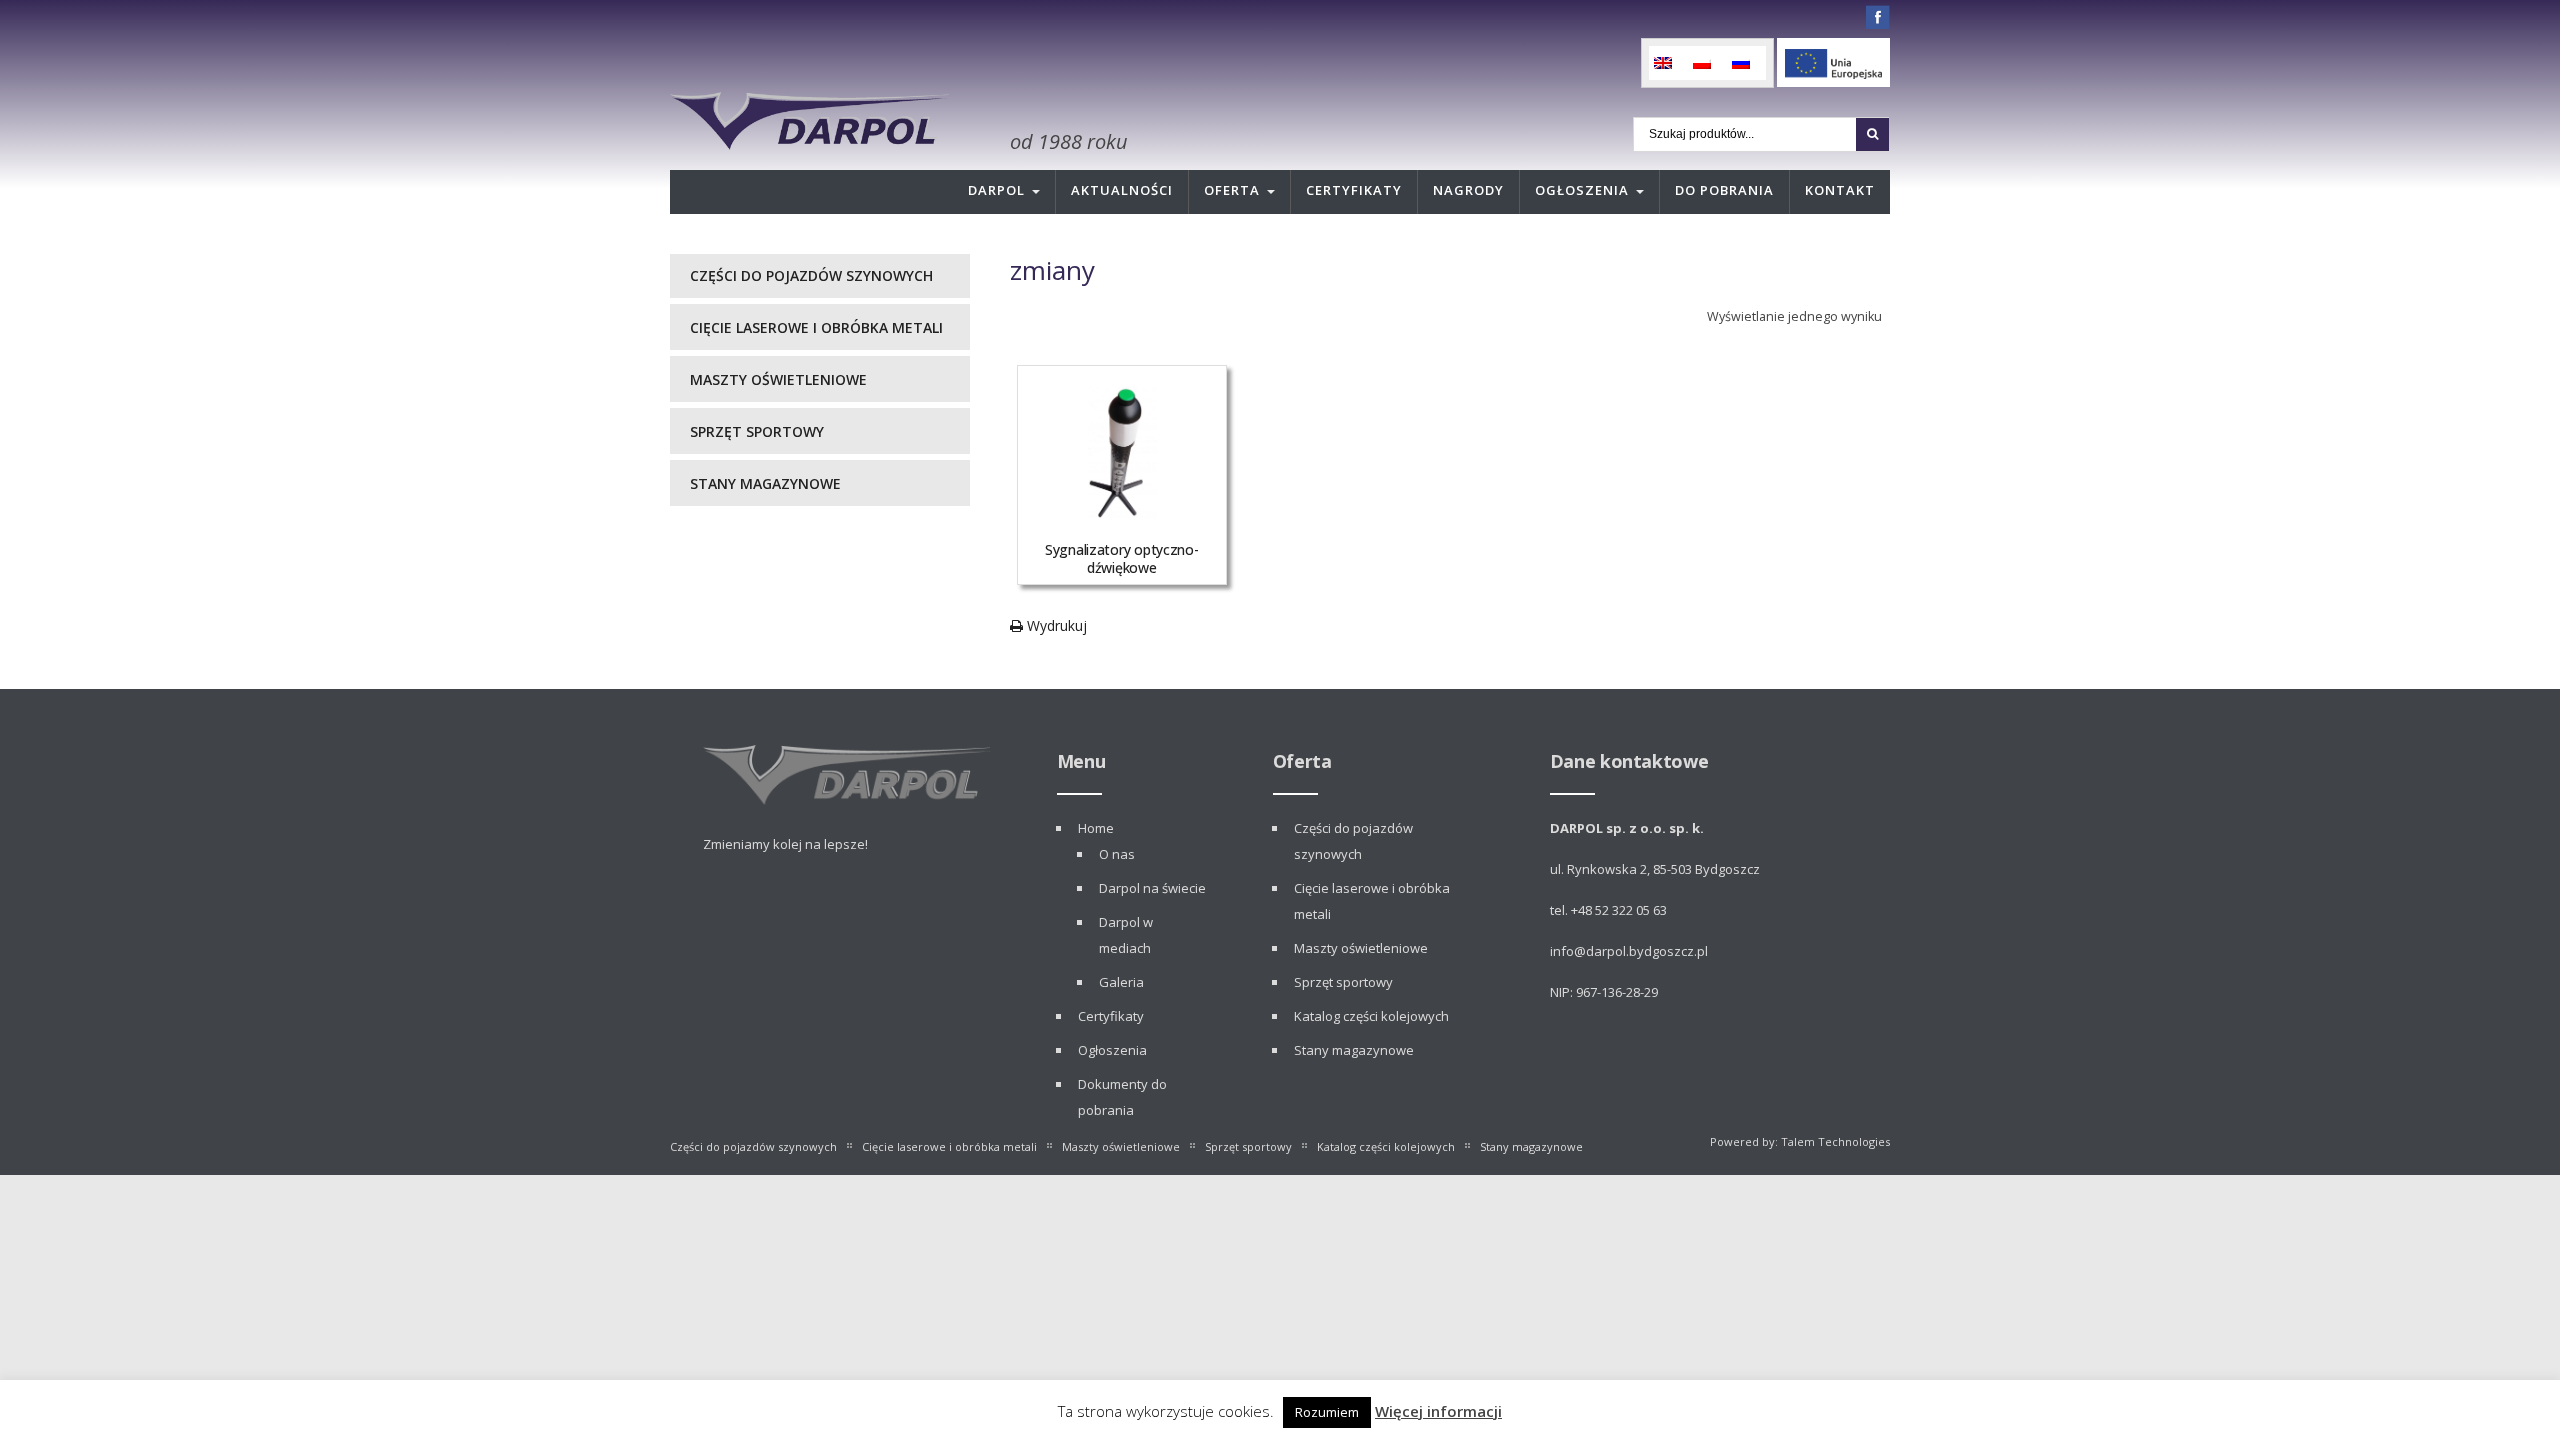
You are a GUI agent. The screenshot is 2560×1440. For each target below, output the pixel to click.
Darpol (996, 190)
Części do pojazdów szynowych (811, 275)
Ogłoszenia (1582, 190)
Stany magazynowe (765, 483)
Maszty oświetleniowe (778, 379)
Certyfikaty (1354, 190)
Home (1096, 828)
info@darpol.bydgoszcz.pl (1629, 951)
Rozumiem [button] (1327, 1412)
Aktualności (1122, 190)
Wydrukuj (1055, 625)
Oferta (1232, 190)
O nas (1117, 854)
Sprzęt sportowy (757, 431)
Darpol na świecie (1152, 888)
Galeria (1121, 982)
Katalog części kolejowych (1371, 1016)
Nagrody (1468, 190)
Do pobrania (1724, 190)
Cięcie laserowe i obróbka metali (816, 327)
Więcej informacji (1438, 1411)
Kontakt (1840, 190)
